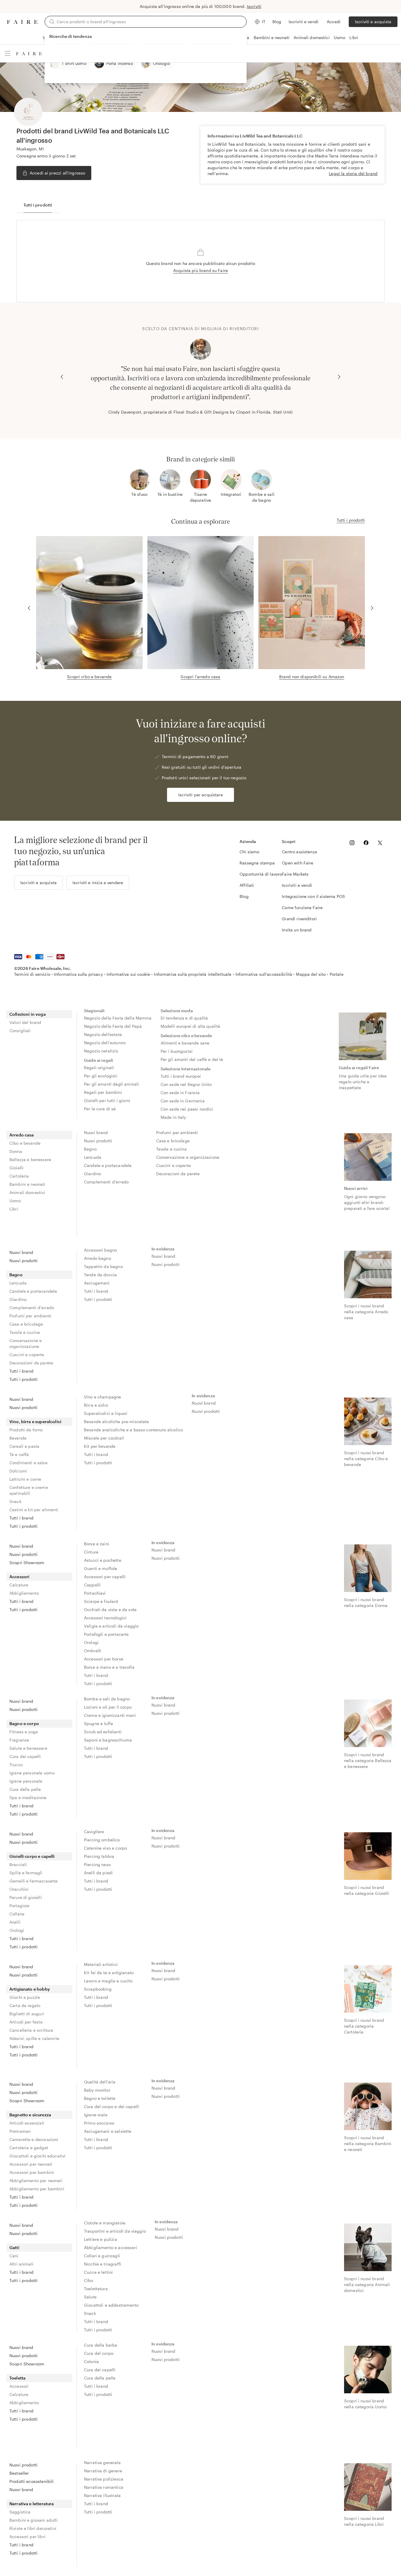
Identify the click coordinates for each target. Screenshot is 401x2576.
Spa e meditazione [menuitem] (28, 1797)
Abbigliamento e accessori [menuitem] (111, 2247)
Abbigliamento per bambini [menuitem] (37, 2189)
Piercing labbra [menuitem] (99, 1856)
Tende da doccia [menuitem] (100, 1275)
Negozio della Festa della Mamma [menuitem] (118, 1018)
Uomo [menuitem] (15, 1201)
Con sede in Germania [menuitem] (183, 1101)
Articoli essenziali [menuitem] (27, 2123)
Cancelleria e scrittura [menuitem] (31, 2030)
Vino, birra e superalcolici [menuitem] (35, 1421)
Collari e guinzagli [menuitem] (102, 2256)
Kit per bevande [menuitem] (100, 1446)
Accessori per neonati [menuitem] (31, 2164)
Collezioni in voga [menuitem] (28, 1014)
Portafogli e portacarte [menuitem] (106, 1634)
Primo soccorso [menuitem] (99, 2123)
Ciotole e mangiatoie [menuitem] (105, 2223)
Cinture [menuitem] (91, 1552)
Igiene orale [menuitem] (96, 2115)
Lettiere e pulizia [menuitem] (101, 2239)
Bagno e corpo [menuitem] (24, 1723)
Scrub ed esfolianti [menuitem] (103, 1732)
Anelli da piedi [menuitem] (98, 1873)
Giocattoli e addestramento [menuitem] (111, 2305)
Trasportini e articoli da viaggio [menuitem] (115, 2231)
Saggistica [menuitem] (20, 2512)
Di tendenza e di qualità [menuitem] (184, 1018)
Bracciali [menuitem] (18, 1864)
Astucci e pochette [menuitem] (103, 1560)
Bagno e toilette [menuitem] (100, 2098)
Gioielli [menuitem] (16, 1168)
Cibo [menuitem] (89, 2280)
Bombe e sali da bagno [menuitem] (107, 1699)
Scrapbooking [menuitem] (98, 1989)
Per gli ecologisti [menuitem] (101, 1076)
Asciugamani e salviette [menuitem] (108, 2131)
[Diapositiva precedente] (62, 377)
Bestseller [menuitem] (19, 2473)
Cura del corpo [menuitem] (99, 2353)
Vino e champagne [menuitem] (102, 1397)
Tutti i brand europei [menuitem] (181, 1076)
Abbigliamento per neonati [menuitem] (36, 2180)
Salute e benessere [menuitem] (28, 1748)
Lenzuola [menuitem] (93, 1157)
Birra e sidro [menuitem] (96, 1405)
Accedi (334, 22)
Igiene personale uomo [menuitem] (32, 1773)
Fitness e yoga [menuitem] (24, 1732)
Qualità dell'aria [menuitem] (100, 2082)
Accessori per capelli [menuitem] (105, 1577)
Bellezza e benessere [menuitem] (30, 1159)
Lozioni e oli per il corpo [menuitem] (108, 1707)
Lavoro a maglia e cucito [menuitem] (108, 1981)
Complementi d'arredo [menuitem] (106, 1182)
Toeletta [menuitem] (17, 2378)
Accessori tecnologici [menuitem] (105, 1618)
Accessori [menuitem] (19, 1577)
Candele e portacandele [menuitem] (108, 1165)
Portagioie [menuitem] (20, 1906)
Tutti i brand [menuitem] (21, 1371)
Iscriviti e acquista (373, 22)
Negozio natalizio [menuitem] (101, 1051)
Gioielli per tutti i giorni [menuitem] (107, 1100)
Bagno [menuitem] (90, 1149)
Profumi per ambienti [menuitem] (177, 1132)
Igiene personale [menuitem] (26, 1781)
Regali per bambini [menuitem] (103, 1092)
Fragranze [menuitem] (19, 1740)
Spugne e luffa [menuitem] (98, 1723)
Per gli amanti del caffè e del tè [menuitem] (192, 1059)
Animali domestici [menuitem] (27, 1192)
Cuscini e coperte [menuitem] (174, 1165)
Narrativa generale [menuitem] (102, 2462)
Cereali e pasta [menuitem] (24, 1446)
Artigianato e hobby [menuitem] (30, 1989)
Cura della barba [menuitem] (101, 2345)
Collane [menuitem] (17, 1914)
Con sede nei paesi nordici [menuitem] (187, 1109)
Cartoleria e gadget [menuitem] (29, 2148)
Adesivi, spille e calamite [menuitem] (34, 2038)
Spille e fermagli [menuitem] (26, 1873)
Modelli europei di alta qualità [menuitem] (191, 1026)
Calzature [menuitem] (19, 1585)
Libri (354, 37)
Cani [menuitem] (14, 2256)
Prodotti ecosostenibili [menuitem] (32, 2481)
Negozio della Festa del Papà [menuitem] (113, 1026)
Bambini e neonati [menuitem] (27, 1184)
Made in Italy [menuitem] (173, 1117)
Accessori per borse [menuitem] (104, 1659)
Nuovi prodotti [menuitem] (98, 1141)
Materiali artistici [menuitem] (101, 1964)
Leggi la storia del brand (353, 173)
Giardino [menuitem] (92, 1174)
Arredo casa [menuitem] (22, 1135)
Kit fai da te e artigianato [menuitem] (109, 1973)
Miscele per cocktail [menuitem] (104, 1438)
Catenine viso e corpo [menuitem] (105, 1848)
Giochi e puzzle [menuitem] (25, 1997)
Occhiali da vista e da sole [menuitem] (110, 1609)
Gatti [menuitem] (14, 2247)
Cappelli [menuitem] (92, 1585)
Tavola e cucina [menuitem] (171, 1149)
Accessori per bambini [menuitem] (32, 2172)
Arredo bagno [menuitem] (97, 1258)
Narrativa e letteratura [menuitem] (32, 2504)
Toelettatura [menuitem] (96, 2289)
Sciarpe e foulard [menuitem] (101, 1601)
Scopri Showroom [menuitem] (27, 1562)
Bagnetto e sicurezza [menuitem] (30, 2115)
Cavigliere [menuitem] (94, 1832)
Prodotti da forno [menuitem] (26, 1430)
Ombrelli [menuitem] (93, 1651)
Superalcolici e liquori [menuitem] (106, 1413)
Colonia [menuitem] (91, 2361)
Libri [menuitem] (14, 1209)
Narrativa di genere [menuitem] (103, 2471)
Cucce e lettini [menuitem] (98, 2272)
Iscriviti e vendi (304, 22)
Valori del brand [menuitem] (25, 1022)
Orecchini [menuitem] (19, 1889)
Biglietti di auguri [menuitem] (27, 2014)
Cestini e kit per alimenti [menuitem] (34, 1510)
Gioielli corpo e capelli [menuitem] (32, 1856)
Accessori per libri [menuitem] (27, 2536)
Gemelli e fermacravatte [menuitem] (33, 1881)
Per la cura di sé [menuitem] (100, 1109)
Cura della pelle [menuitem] (25, 1789)
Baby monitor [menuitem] (97, 2090)
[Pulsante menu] (8, 53)
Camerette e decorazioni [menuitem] (34, 2139)
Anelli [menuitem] (15, 1922)
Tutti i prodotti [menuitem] (23, 1379)
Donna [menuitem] (16, 1151)
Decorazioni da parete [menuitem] (178, 1174)
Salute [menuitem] (90, 2297)
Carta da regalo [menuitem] (25, 2005)
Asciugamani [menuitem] (97, 1283)
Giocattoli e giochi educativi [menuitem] (37, 2156)
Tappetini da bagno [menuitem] (103, 1266)
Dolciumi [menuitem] (18, 1471)
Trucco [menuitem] (16, 1765)
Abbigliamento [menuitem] (24, 1593)
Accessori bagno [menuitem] (100, 1250)
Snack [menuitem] (15, 1501)
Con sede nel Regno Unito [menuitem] (186, 1084)
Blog (277, 22)
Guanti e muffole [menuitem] (101, 1568)
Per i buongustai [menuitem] (177, 1051)
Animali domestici (312, 37)
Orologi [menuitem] (91, 1642)
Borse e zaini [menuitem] (97, 1544)
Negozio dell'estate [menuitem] (103, 1034)
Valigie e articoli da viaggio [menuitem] (111, 1626)
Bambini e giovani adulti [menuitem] (34, 2520)
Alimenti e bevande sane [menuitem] (185, 1043)
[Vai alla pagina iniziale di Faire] (22, 22)
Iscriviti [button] (254, 6)
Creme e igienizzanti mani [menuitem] (110, 1715)
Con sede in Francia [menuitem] (180, 1093)
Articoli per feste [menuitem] (26, 2022)
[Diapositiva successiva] (339, 377)
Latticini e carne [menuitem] (25, 1479)
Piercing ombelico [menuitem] (102, 1840)
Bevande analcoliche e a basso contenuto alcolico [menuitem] (133, 1430)
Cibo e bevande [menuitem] (25, 1143)
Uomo (340, 37)
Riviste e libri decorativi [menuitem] (33, 2528)
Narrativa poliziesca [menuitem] (104, 2479)
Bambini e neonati (272, 37)
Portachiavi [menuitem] (95, 1593)
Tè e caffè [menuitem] (19, 1454)
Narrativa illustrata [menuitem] (102, 2495)
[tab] (38, 205)
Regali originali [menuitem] (99, 1068)
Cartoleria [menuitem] (19, 1176)
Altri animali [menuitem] (21, 2264)
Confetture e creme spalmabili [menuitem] (29, 1490)
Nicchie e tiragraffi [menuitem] (103, 2264)
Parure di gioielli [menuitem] (26, 1897)
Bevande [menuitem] (18, 1438)
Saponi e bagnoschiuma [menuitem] (108, 1740)
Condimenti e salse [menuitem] (28, 1463)
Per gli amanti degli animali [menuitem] (111, 1084)
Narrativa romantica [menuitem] (104, 2487)
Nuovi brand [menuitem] (96, 1132)
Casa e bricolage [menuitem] (173, 1141)
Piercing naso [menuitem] (97, 1864)
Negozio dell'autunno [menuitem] (105, 1043)
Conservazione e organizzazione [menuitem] (188, 1157)
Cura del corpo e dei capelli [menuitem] (112, 2106)
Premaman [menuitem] (20, 2131)
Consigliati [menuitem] (20, 1031)
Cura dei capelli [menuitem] (25, 1756)
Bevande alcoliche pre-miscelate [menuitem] (117, 1421)
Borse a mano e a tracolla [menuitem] (109, 1667)
